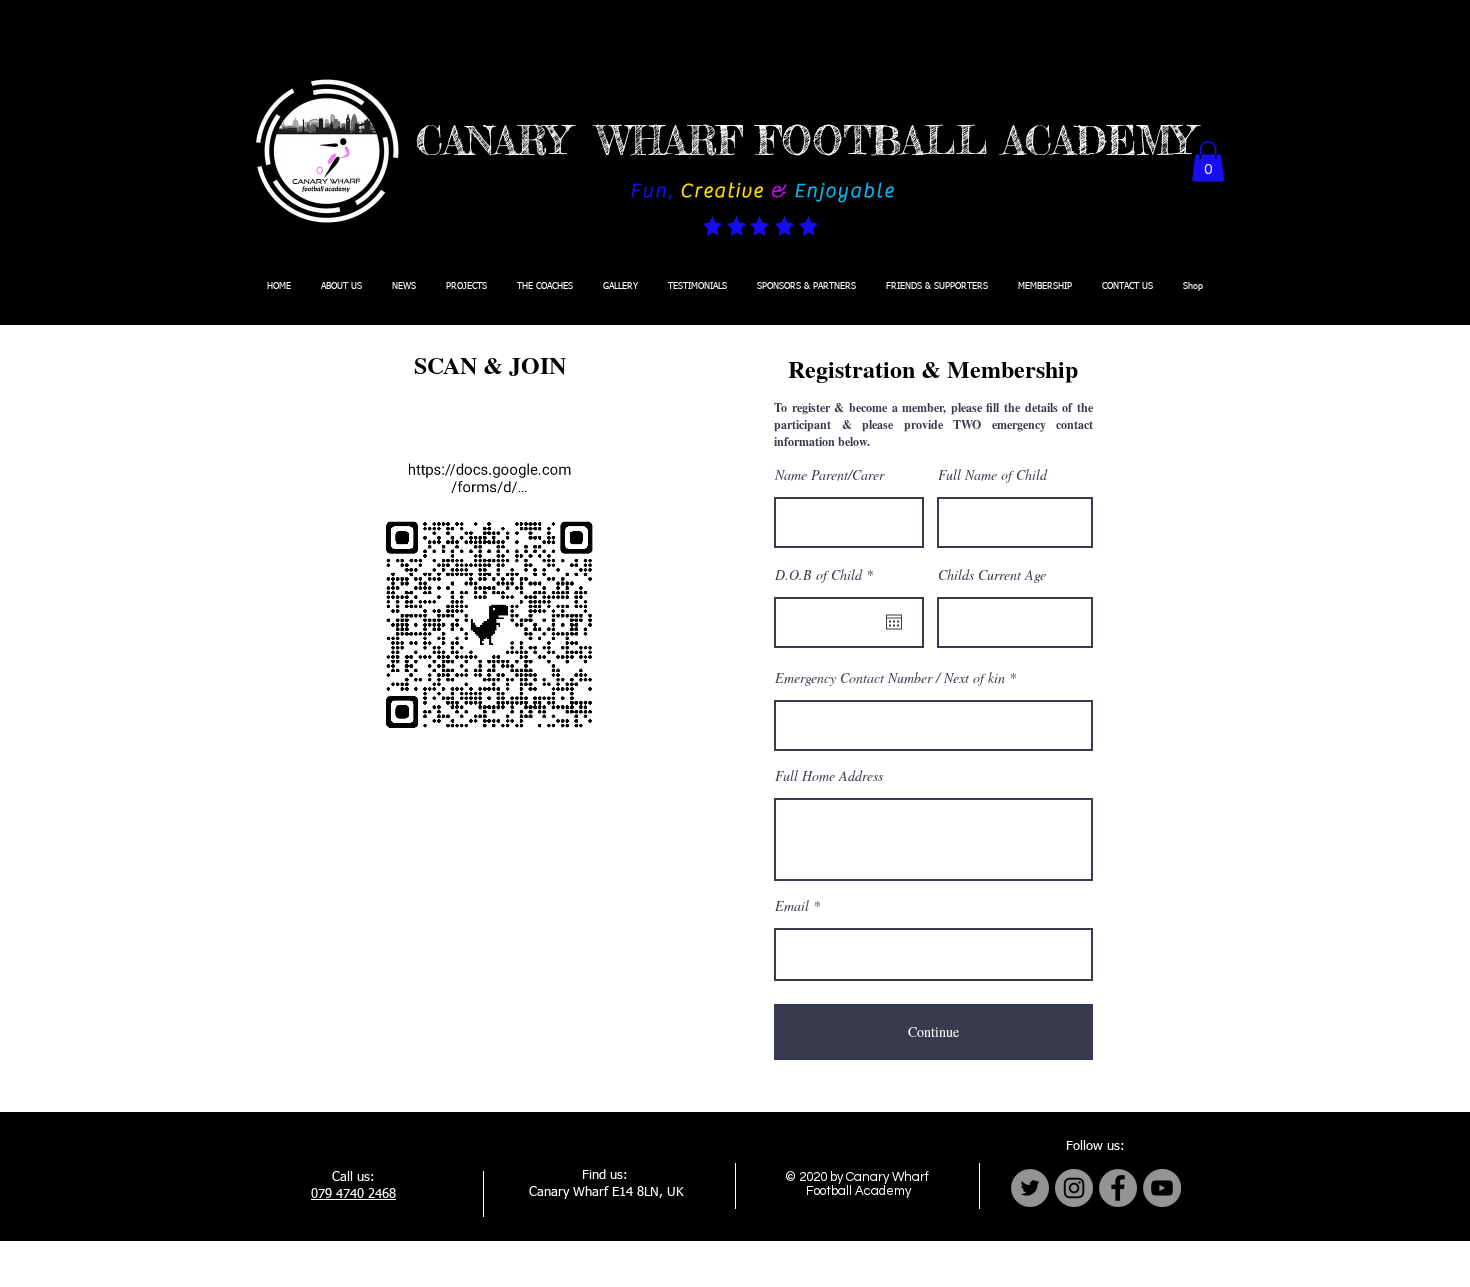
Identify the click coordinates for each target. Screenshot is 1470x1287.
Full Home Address (829, 776)
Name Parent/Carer (829, 475)
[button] (1208, 161)
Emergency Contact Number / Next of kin (890, 678)
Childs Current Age (992, 575)
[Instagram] (1074, 1188)
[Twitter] (1030, 1188)
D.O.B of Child (827, 575)
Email (792, 906)
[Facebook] (1118, 1188)
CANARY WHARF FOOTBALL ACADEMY (805, 141)
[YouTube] (1162, 1188)
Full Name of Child (992, 475)
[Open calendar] (894, 622)
